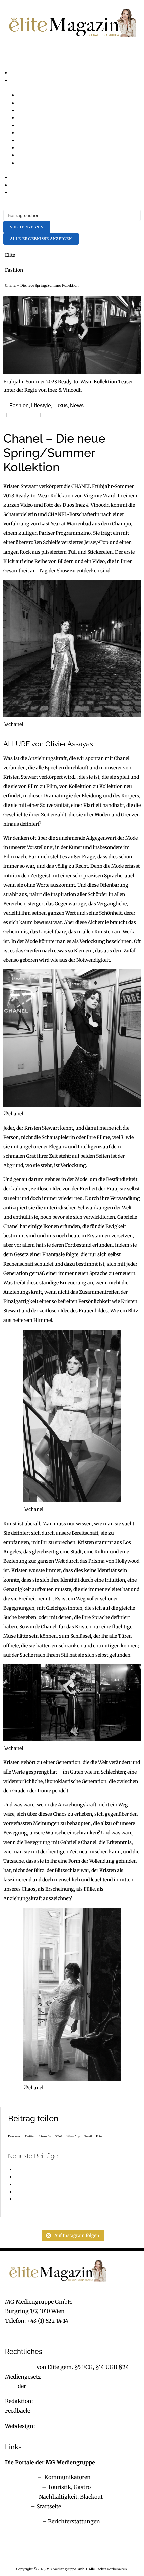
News (77, 406)
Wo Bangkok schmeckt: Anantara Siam (59, 2169)
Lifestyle (41, 406)
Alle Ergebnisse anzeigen (41, 239)
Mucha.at (17, 2506)
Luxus (60, 406)
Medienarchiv (23, 2521)
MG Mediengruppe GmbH (61, 2386)
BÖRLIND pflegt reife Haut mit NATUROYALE (66, 2192)
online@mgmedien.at (62, 2401)
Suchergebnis (27, 227)
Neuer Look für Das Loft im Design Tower (62, 2177)
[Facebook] (13, 2547)
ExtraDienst (20, 2477)
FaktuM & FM (23, 2487)
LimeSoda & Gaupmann (67, 2426)
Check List (18, 2497)
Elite (10, 255)
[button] (72, 61)
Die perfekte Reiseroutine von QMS (54, 2199)
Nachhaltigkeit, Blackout (67, 2497)
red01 (52, 415)
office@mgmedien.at (32, 2330)
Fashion (14, 270)
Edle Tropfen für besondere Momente (56, 2184)
